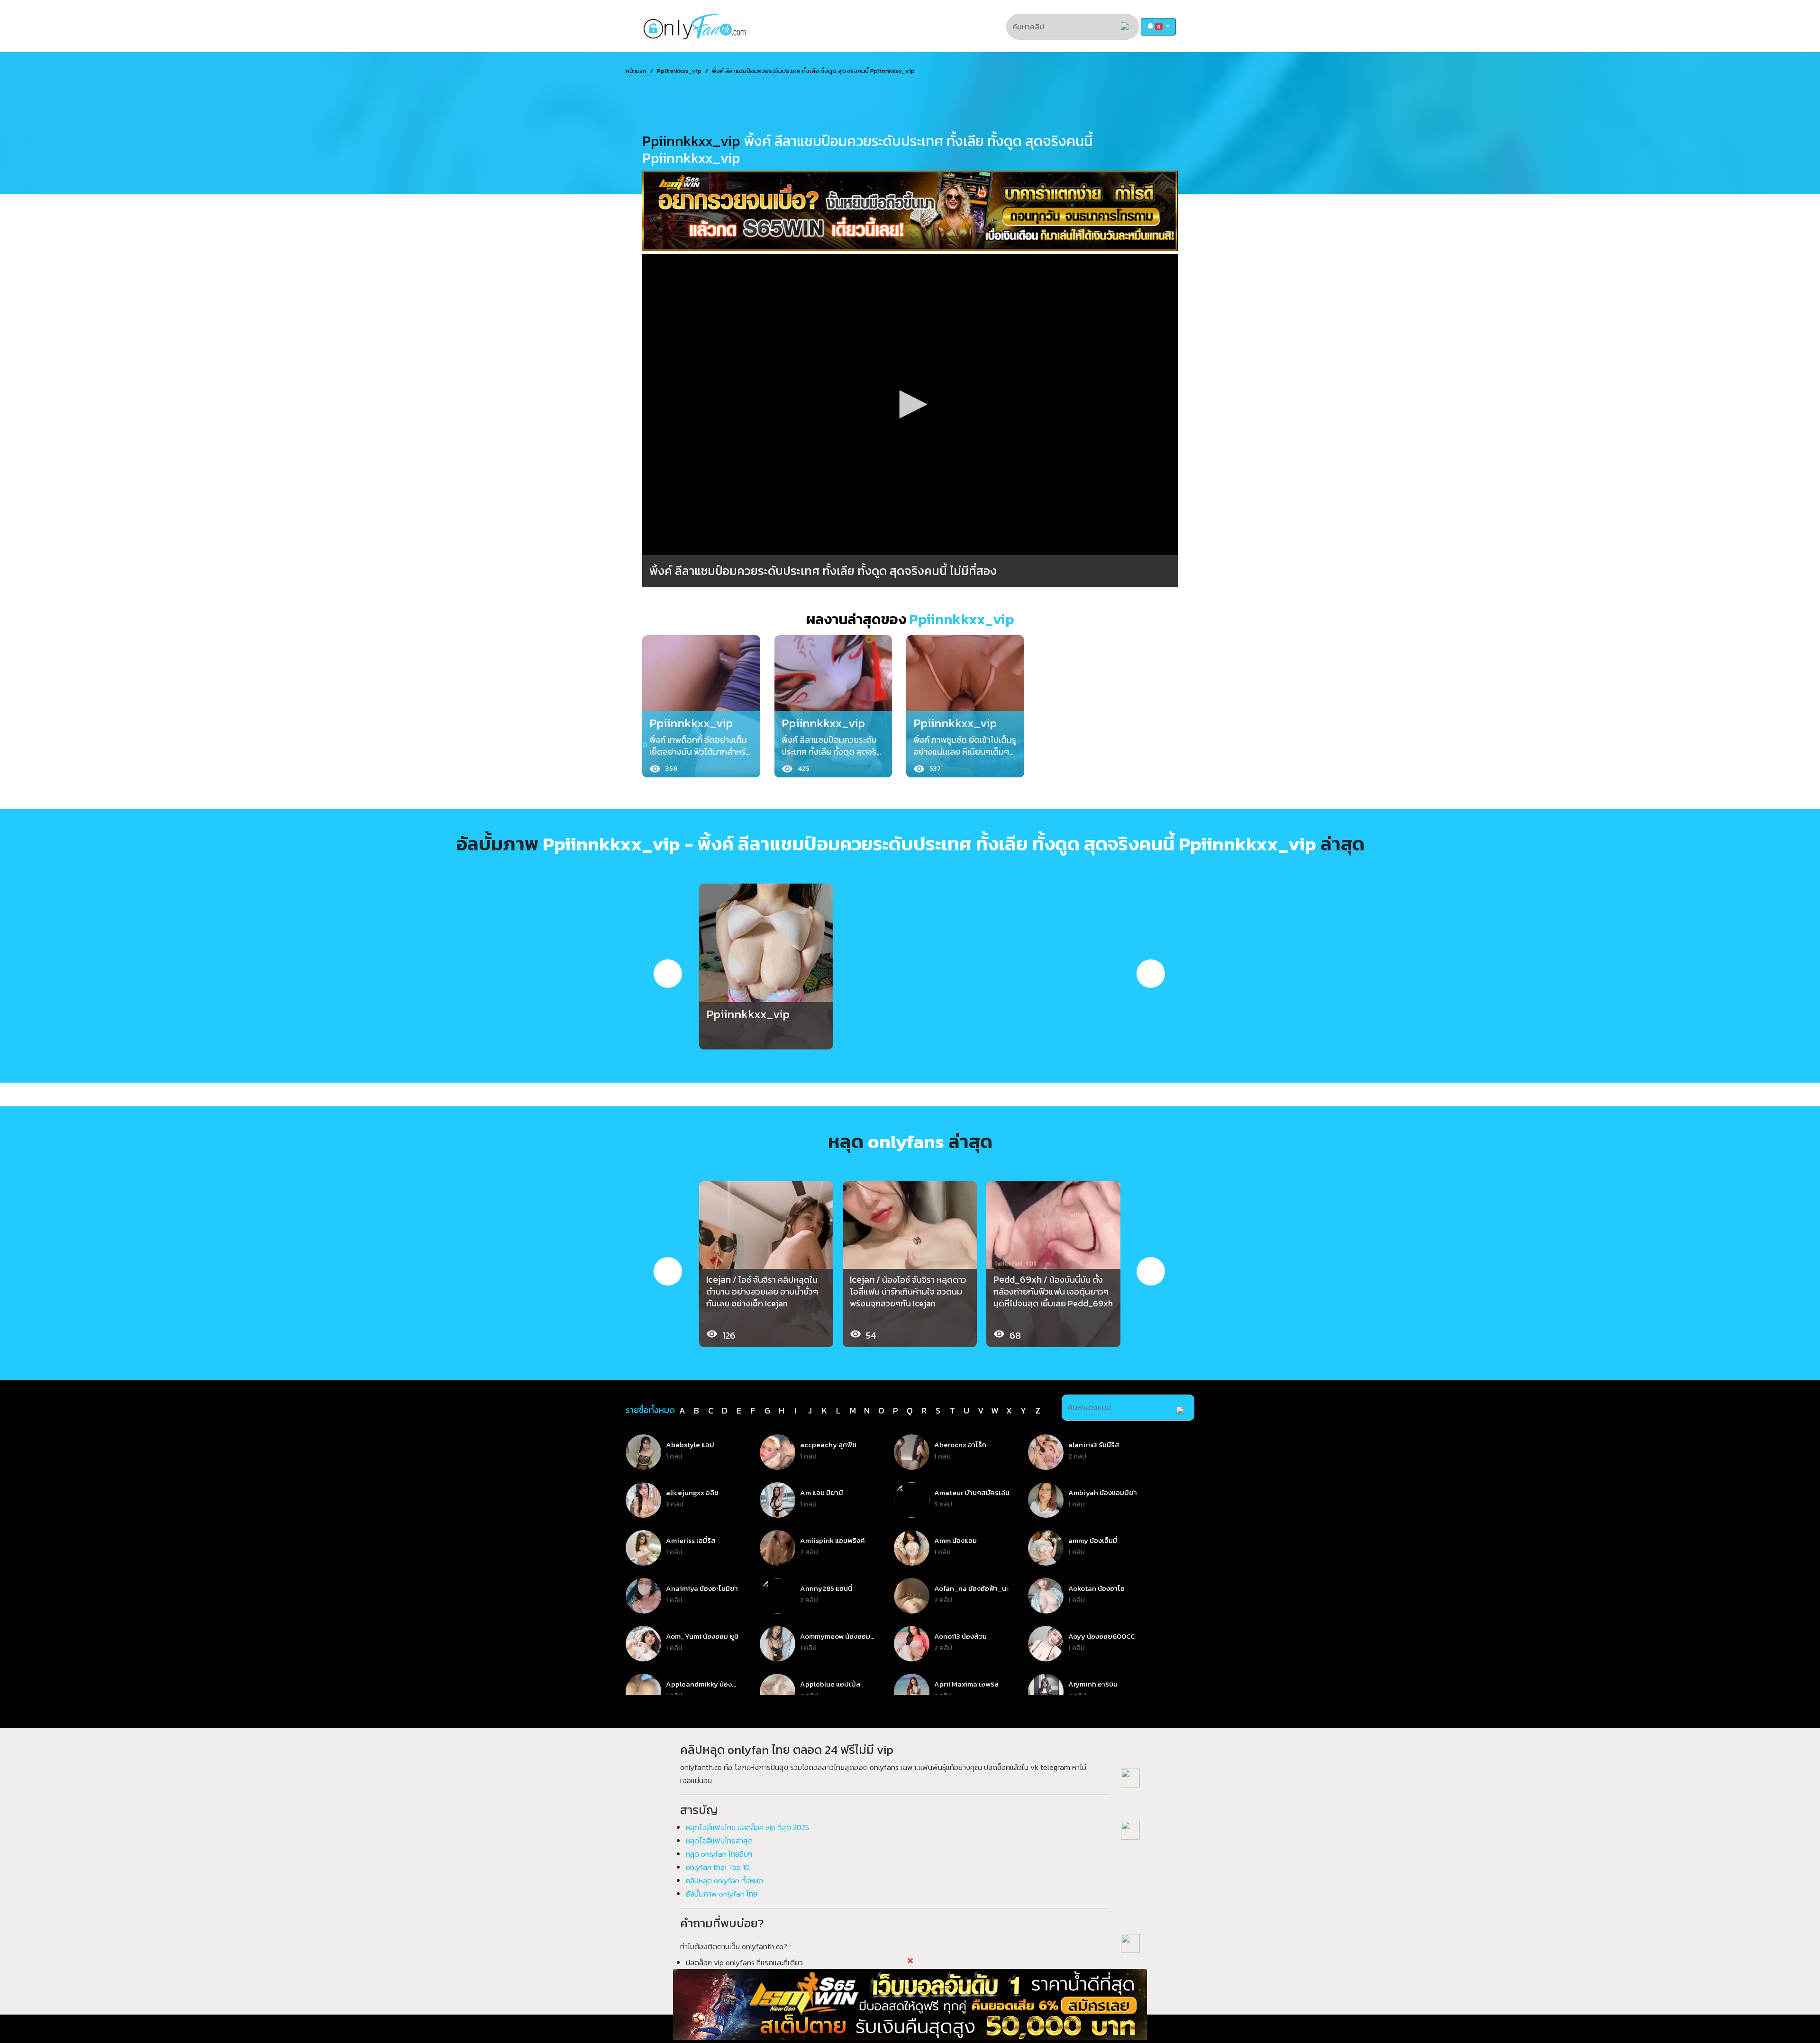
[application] (910, 405)
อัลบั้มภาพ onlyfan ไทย (722, 1894)
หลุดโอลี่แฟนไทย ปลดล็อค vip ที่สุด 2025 (747, 1827)
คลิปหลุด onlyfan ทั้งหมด (724, 1880)
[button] (1158, 27)
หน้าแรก (636, 71)
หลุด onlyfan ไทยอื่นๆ (719, 1854)
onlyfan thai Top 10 (718, 1867)
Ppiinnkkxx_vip (679, 71)
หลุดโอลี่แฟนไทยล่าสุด (719, 1841)
